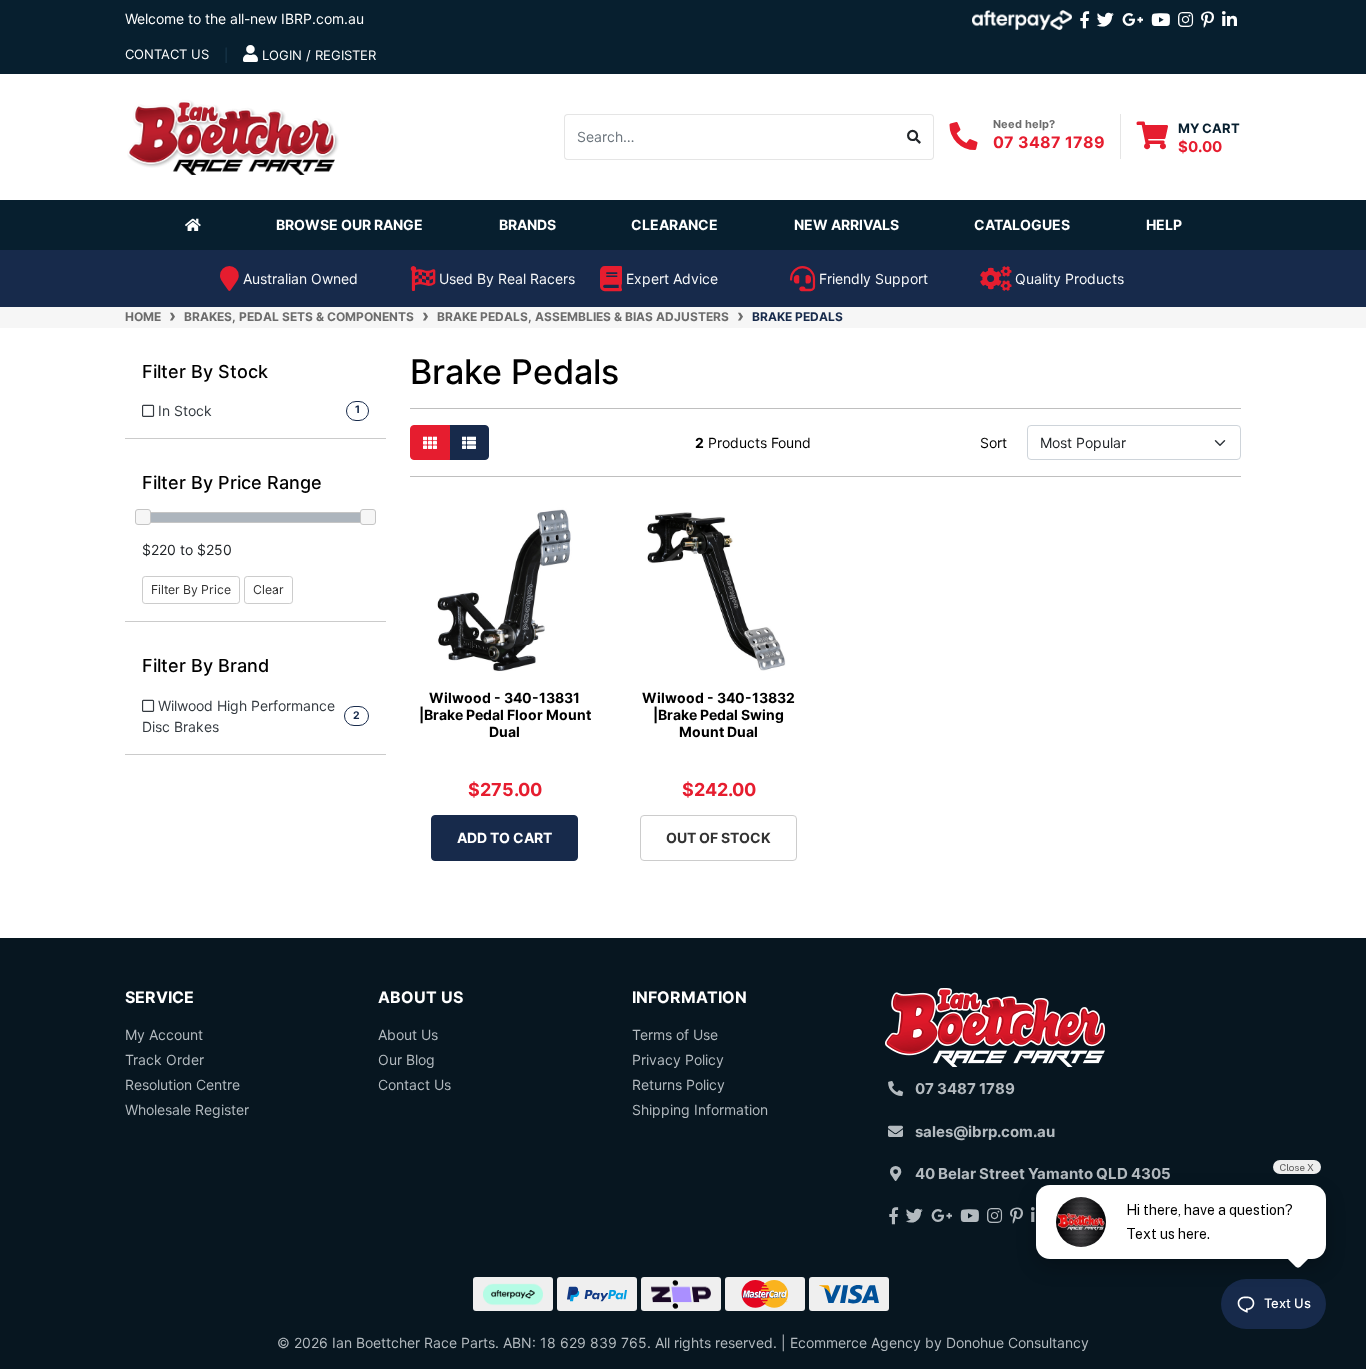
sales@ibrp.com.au (985, 1131)
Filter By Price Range (232, 482)
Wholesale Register (187, 1109)
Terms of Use (675, 1034)
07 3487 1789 (1049, 142)
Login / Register (317, 55)
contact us (167, 54)
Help (1164, 224)
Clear (268, 589)
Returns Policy (678, 1084)
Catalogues (1022, 224)
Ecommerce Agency (855, 1342)
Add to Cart (504, 837)
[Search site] (914, 136)
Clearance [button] (674, 224)
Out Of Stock (718, 837)
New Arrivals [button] (846, 224)
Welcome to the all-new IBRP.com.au (244, 18)
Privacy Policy (678, 1059)
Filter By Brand (205, 665)
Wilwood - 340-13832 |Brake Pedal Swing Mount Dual (718, 714)
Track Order (164, 1059)
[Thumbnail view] (430, 442)
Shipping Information (700, 1109)
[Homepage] (197, 224)
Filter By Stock (205, 371)
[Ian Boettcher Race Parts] (233, 134)
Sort (993, 442)
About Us (408, 1034)
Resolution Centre (182, 1084)
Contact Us (414, 1084)
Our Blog (406, 1059)
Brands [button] (527, 224)
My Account (164, 1034)
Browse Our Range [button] (349, 224)
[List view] (469, 442)
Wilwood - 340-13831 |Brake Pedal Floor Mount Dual (505, 714)
